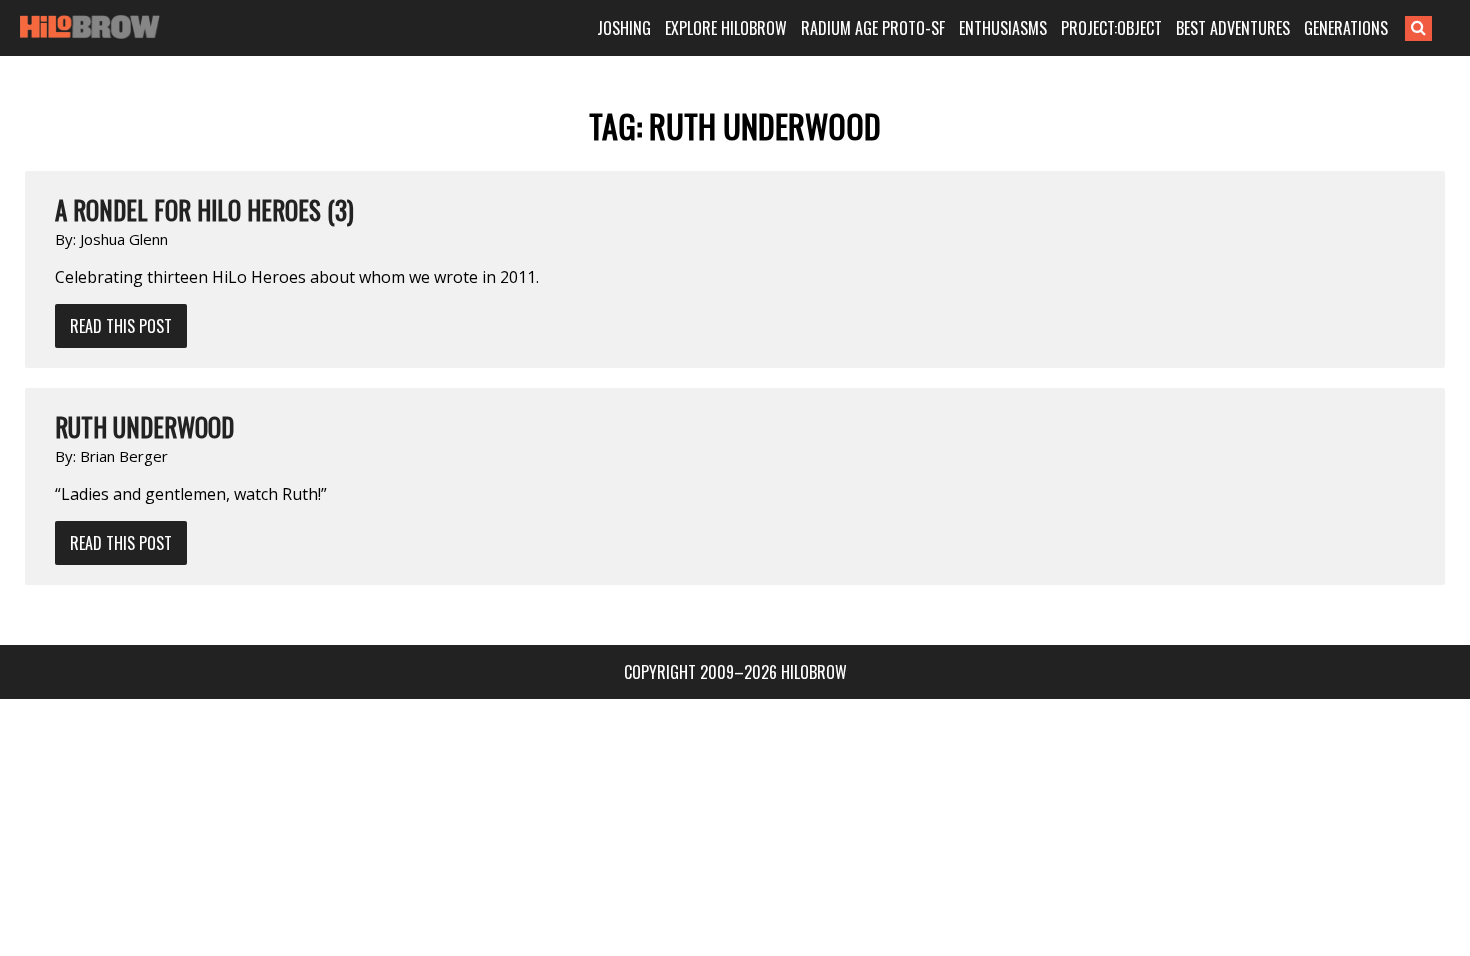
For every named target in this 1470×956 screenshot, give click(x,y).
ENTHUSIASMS (1003, 28)
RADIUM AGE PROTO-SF (873, 28)
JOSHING (624, 28)
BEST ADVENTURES (1233, 28)
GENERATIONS (1346, 28)
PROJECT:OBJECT (1111, 28)
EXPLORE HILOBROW (726, 28)
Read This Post (121, 326)
